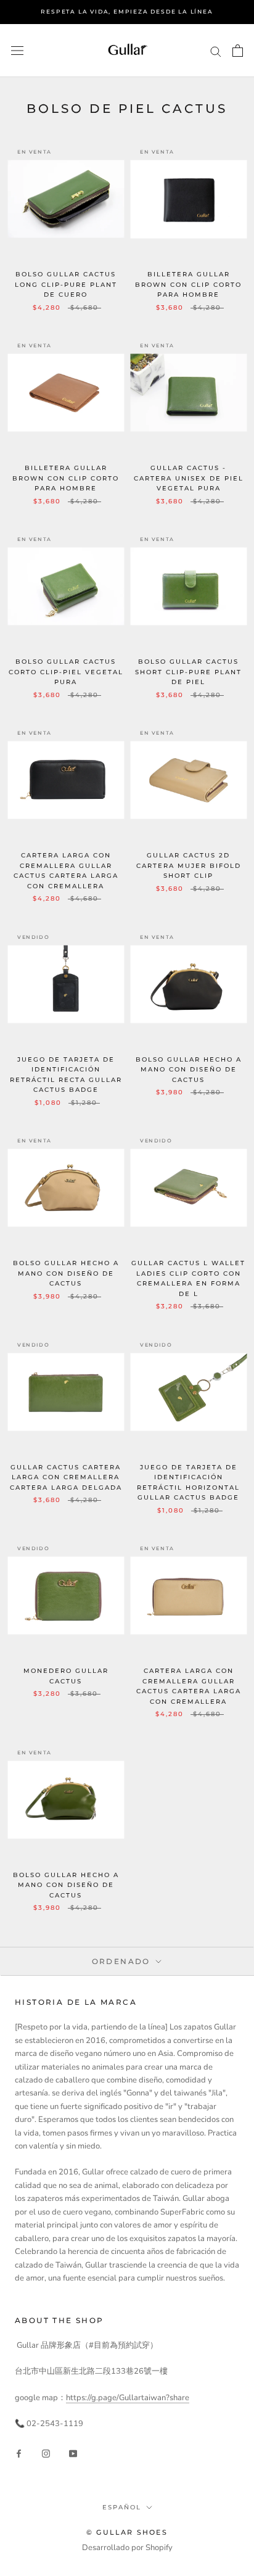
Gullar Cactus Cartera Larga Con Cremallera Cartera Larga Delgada (66, 1477)
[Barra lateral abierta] (17, 51)
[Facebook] (19, 2454)
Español (122, 2507)
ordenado (123, 1961)
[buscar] (216, 51)
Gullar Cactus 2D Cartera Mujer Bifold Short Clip (189, 865)
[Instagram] (46, 2454)
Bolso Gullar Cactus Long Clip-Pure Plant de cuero (66, 284)
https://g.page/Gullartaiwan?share (128, 2398)
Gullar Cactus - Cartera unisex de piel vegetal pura (189, 478)
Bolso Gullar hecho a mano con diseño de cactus (189, 1070)
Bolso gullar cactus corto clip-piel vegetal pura (66, 672)
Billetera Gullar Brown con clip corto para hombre (188, 284)
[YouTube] (73, 2454)
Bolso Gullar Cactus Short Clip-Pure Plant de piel (188, 672)
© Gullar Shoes (127, 2532)
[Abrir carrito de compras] (238, 51)
